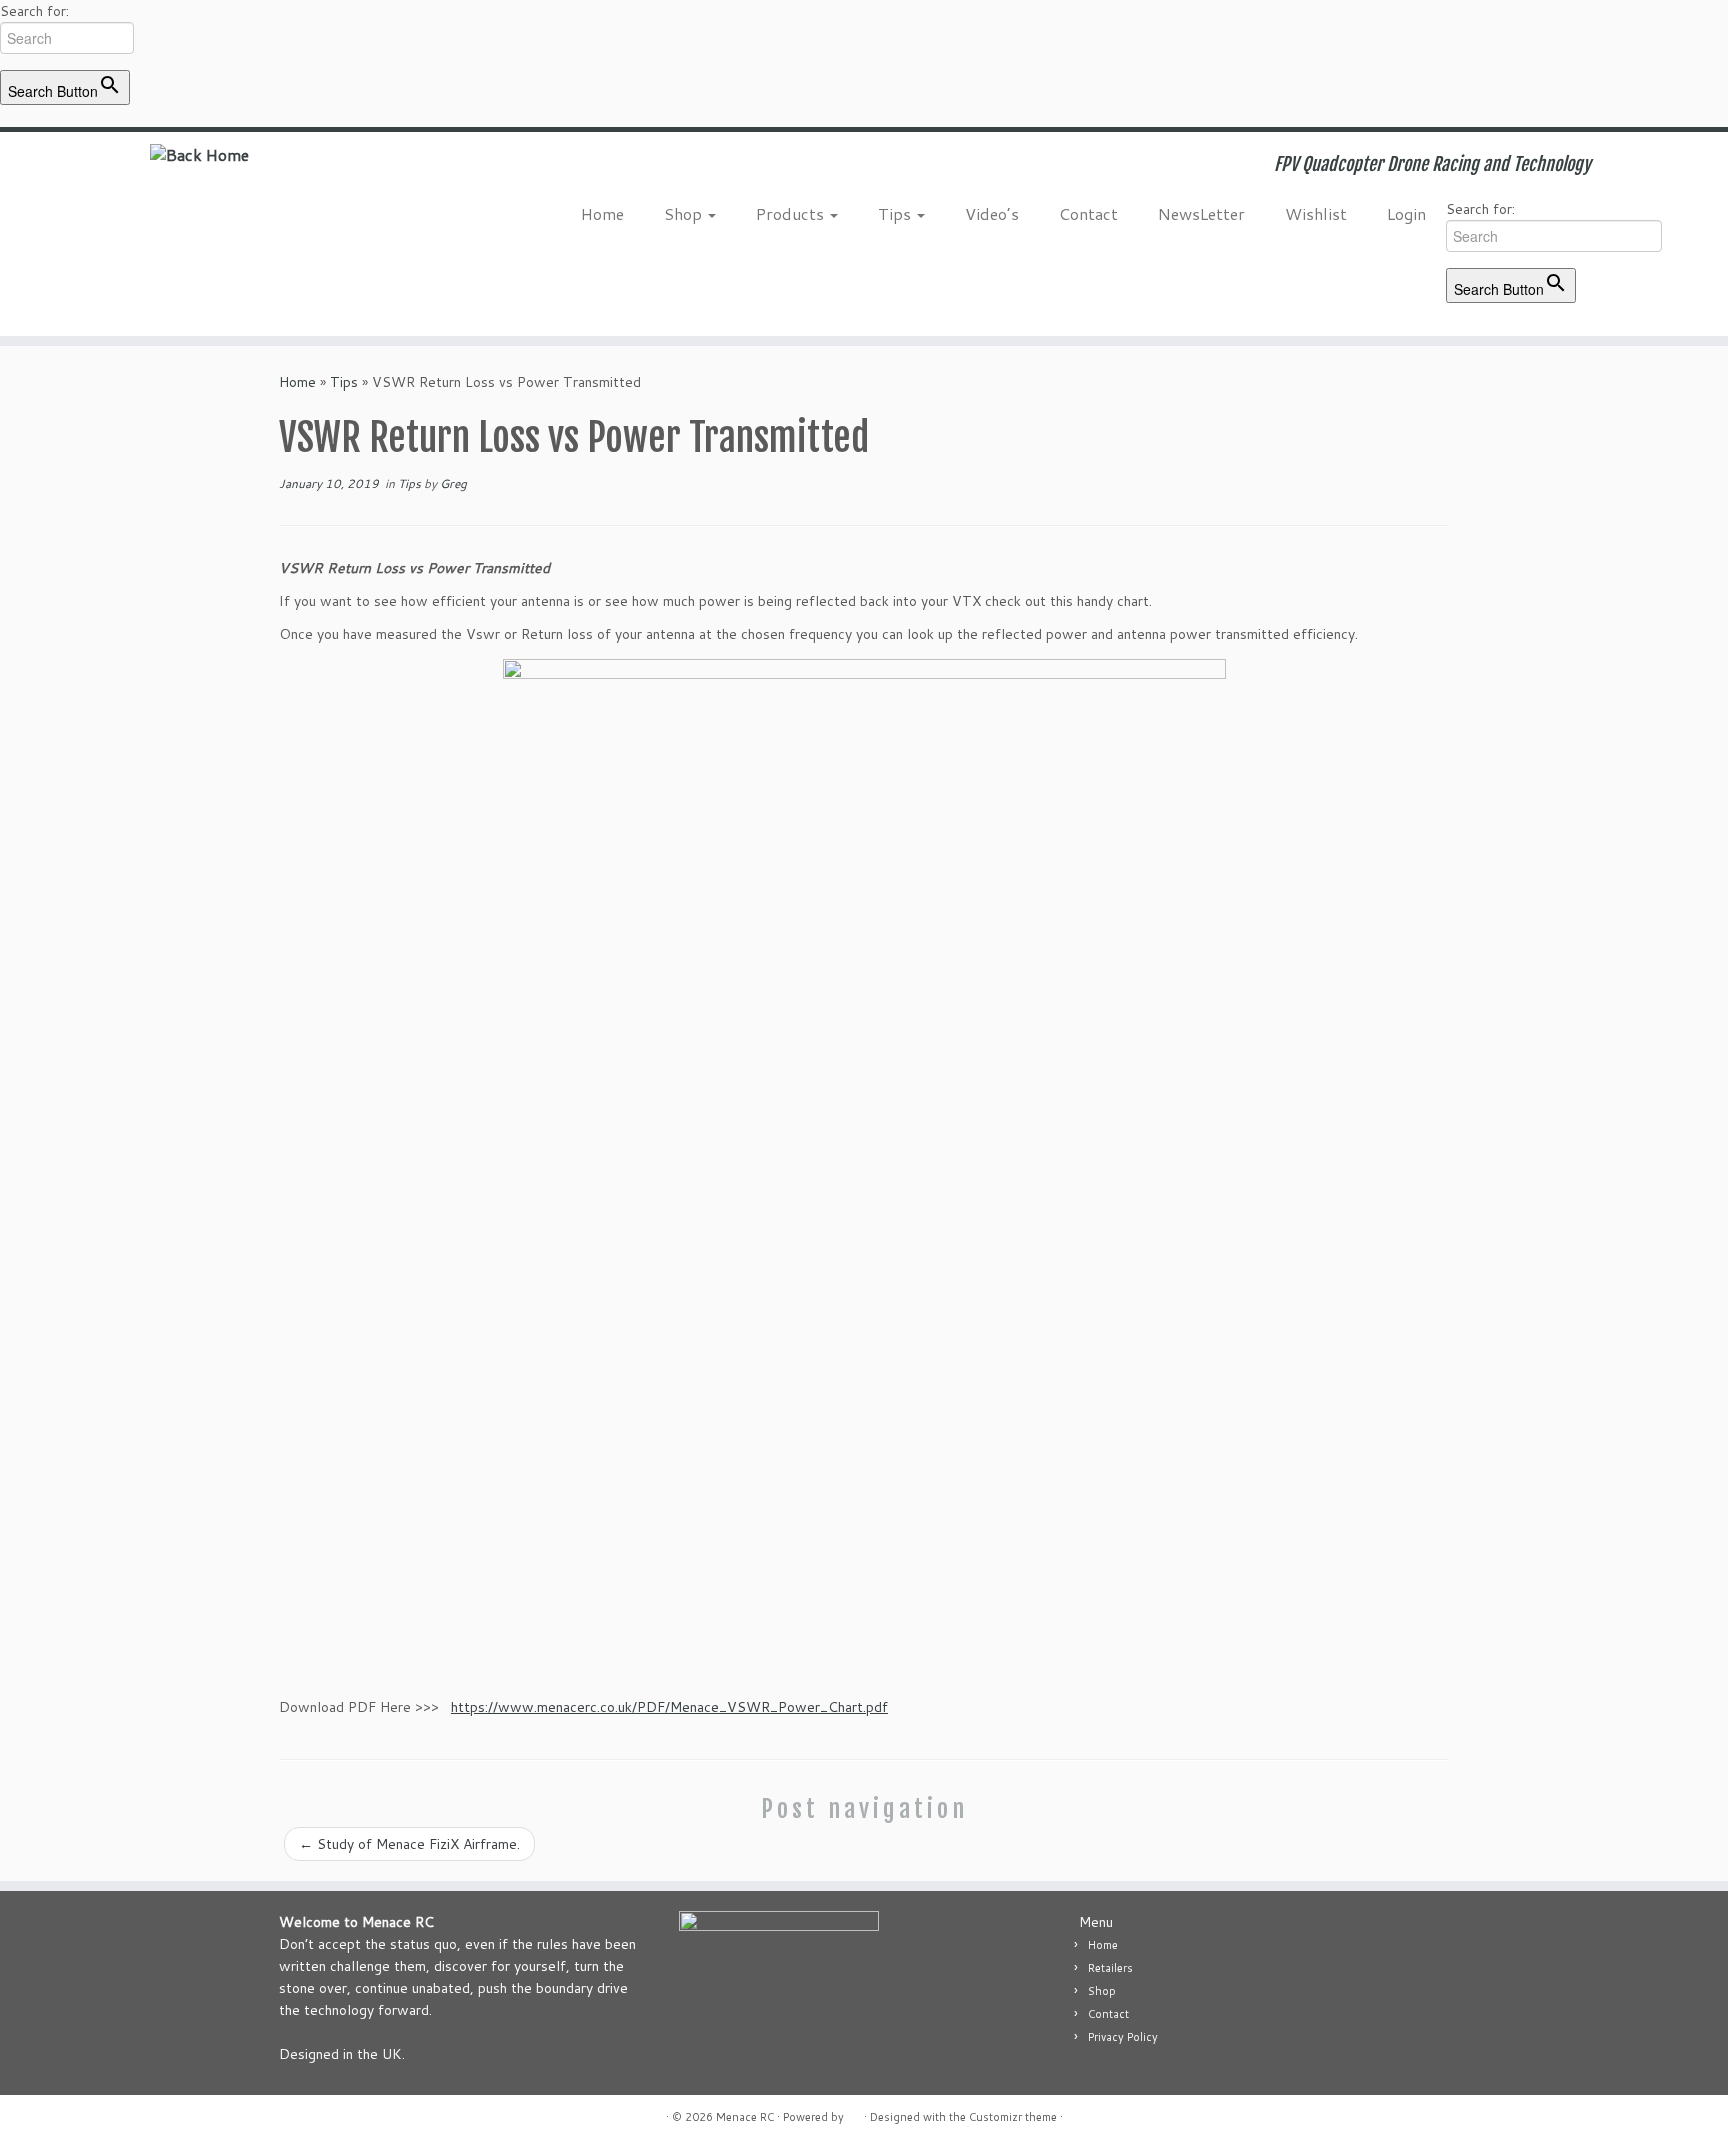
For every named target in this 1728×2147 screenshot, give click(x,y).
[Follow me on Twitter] (476, 167)
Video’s (992, 213)
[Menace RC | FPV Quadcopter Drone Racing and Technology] (199, 154)
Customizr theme (1013, 2117)
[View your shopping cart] (1683, 158)
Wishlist (1316, 213)
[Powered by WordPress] (854, 2113)
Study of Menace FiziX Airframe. (409, 1844)
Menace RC (745, 2117)
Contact (1088, 213)
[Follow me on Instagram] (530, 167)
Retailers (1110, 1968)
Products (792, 213)
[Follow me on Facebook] (503, 167)
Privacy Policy (1123, 2037)
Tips (896, 213)
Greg (453, 483)
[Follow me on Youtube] (557, 167)
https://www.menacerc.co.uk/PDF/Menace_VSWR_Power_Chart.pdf (669, 1707)
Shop (685, 213)
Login (1406, 213)
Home (602, 213)
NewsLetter (1201, 213)
